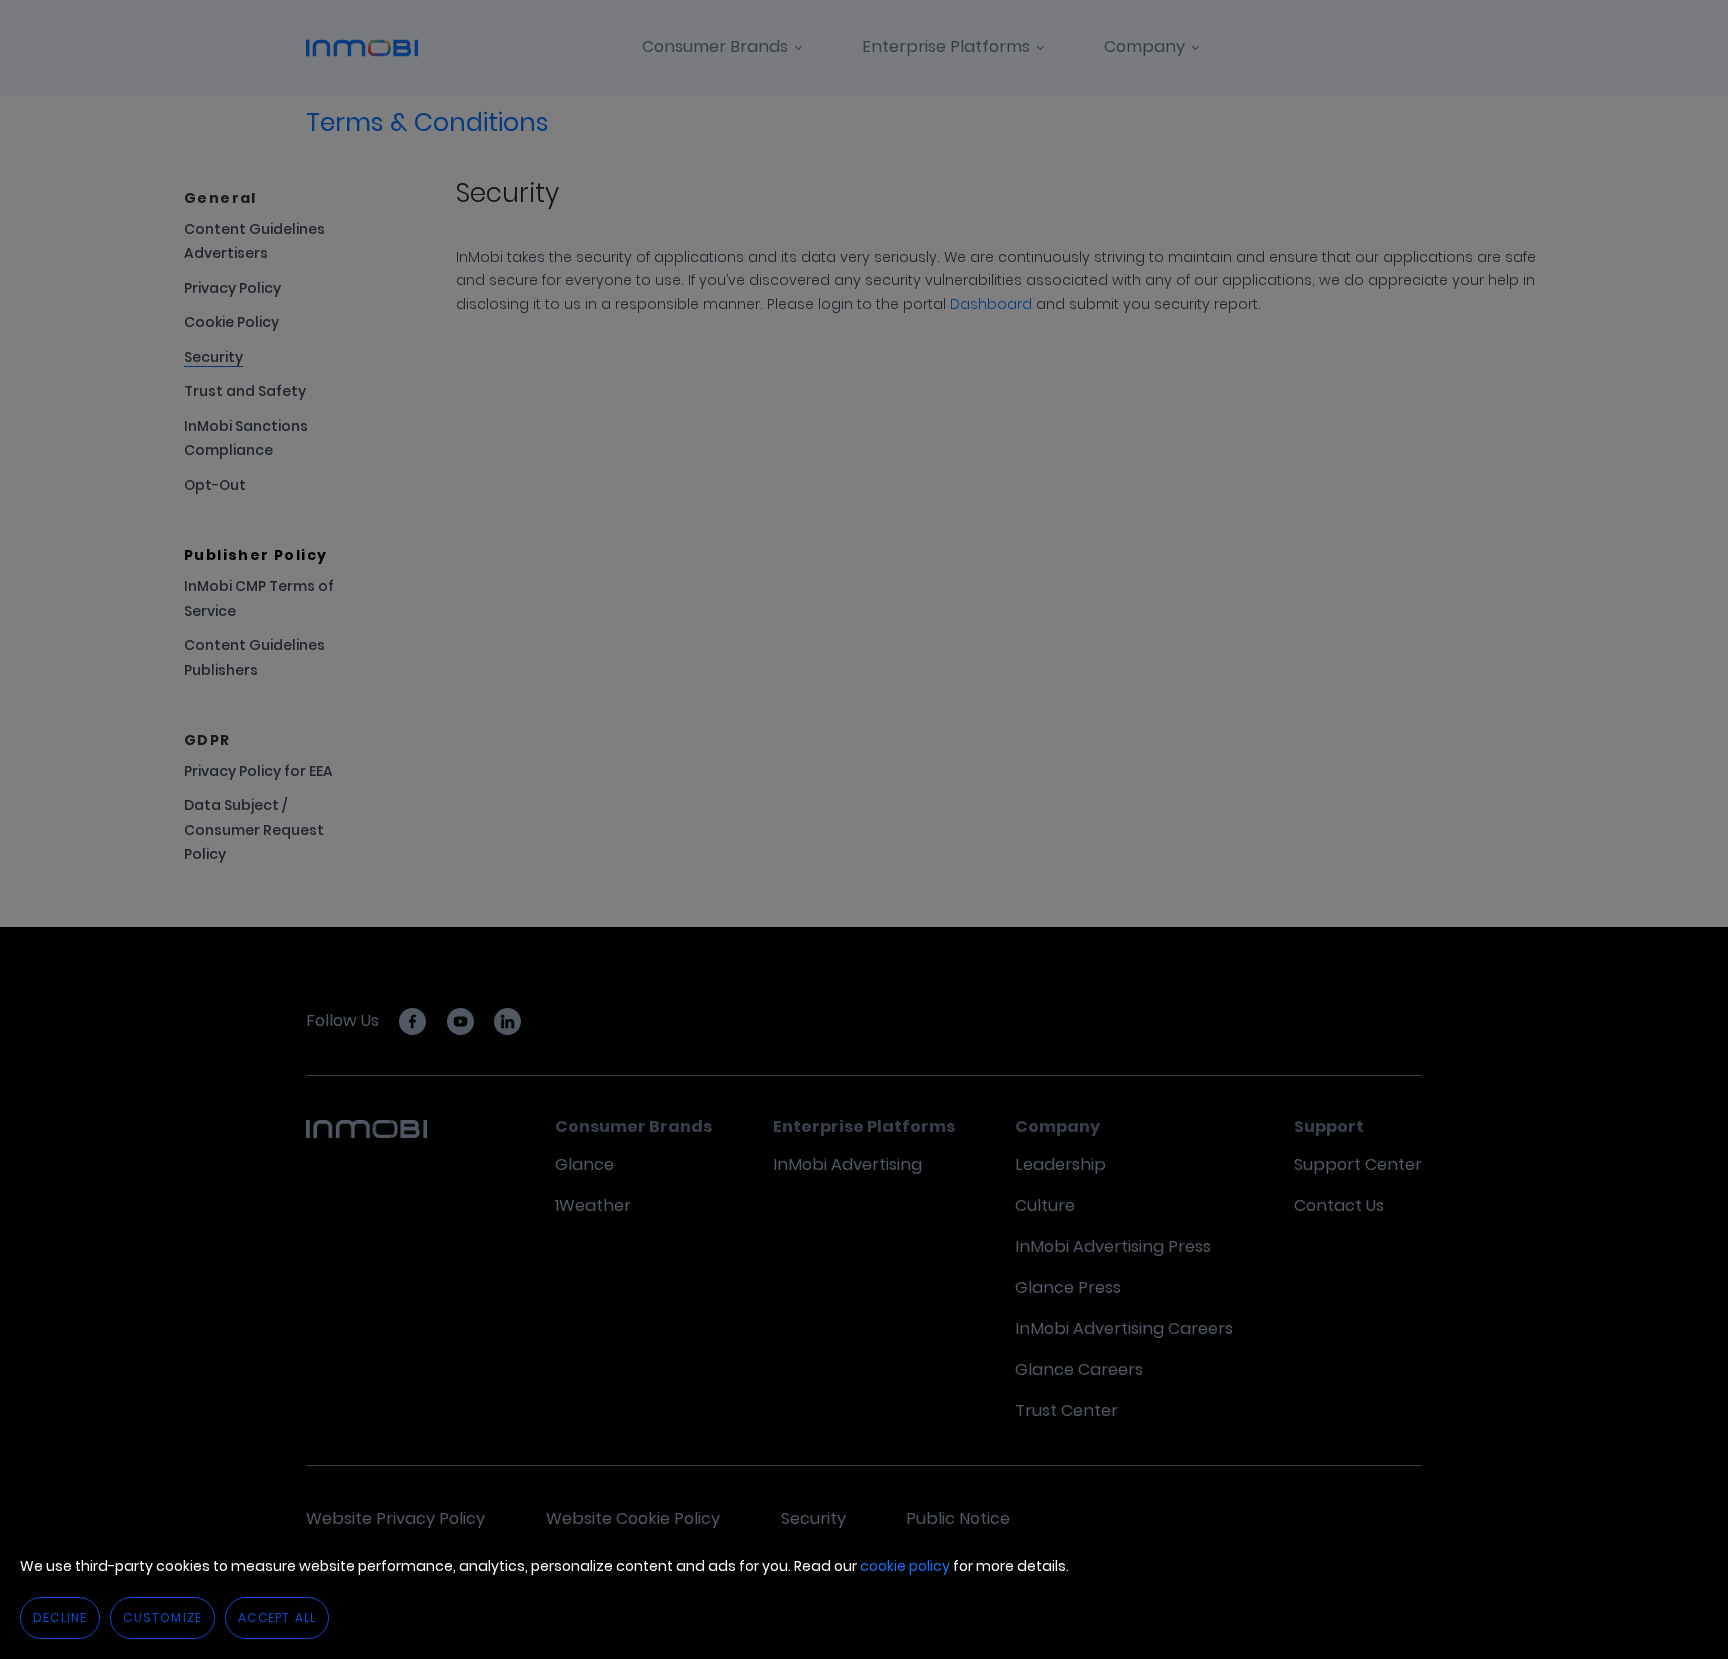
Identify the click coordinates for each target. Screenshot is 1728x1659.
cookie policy (905, 1566)
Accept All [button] (277, 1617)
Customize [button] (162, 1617)
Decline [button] (60, 1617)
